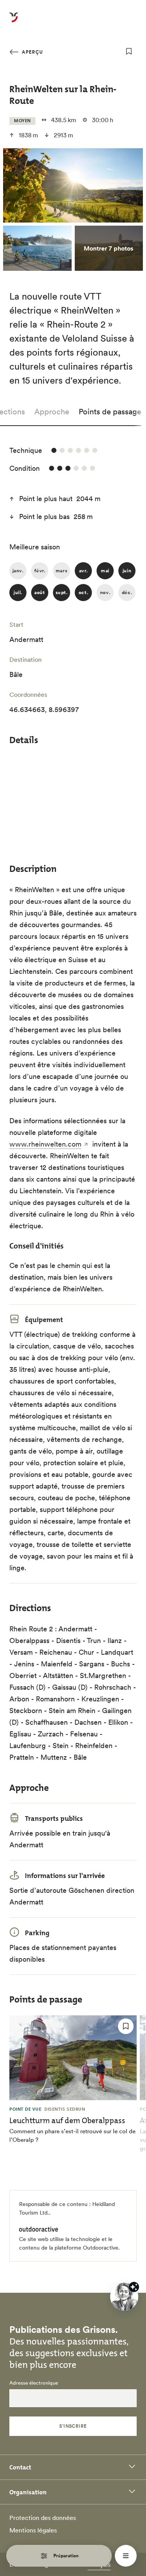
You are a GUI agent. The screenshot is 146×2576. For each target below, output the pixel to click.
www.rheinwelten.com (45, 1144)
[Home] (14, 22)
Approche (52, 412)
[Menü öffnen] (126, 2556)
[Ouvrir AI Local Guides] (124, 2297)
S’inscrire (73, 2426)
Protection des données (43, 2518)
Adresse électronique (34, 2383)
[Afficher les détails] (134, 2287)
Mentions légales (33, 2530)
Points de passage (110, 412)
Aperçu (32, 52)
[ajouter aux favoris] (129, 51)
